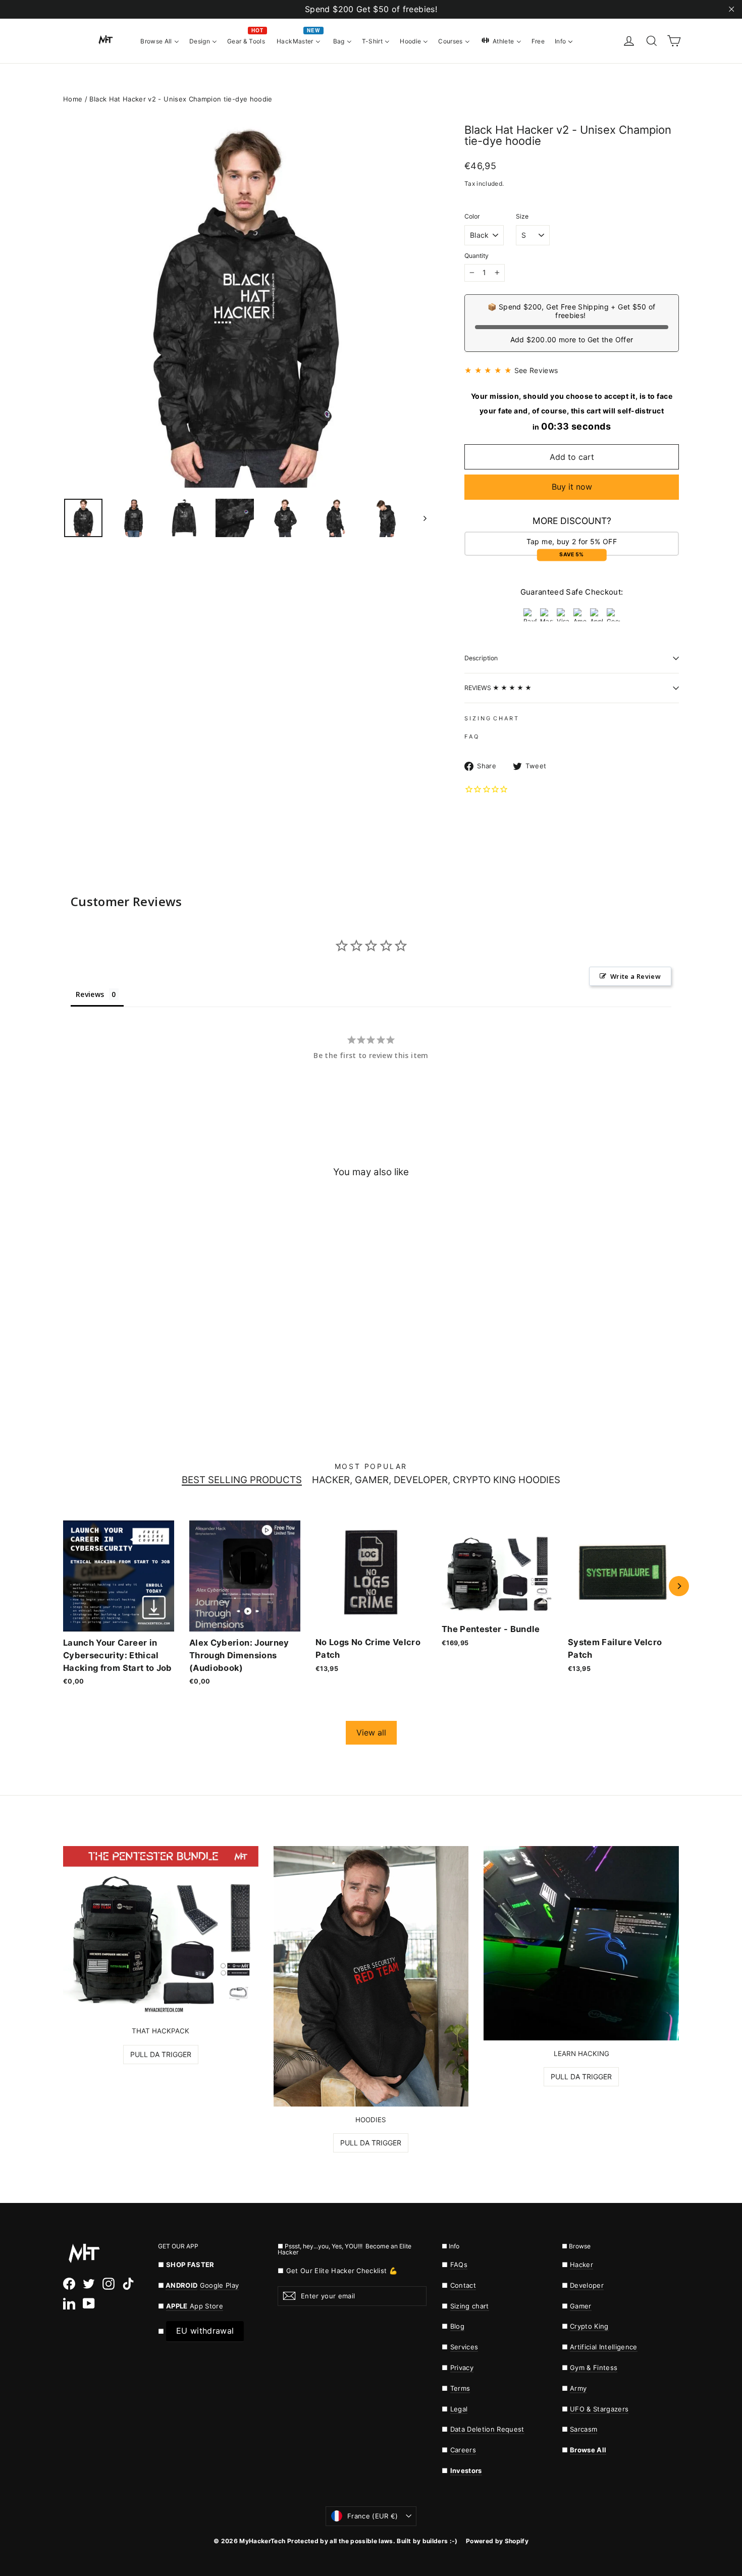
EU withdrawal (205, 2331)
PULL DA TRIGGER (161, 2054)
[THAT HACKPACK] (161, 1932)
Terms (460, 2388)
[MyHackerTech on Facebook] (69, 2283)
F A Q (471, 737)
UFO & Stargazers (599, 2409)
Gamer (581, 2306)
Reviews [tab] (90, 994)
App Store (195, 2306)
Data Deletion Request (487, 2429)
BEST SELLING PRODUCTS (242, 1480)
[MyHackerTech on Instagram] (109, 2283)
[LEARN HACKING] (581, 1943)
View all (371, 1732)
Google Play (220, 2285)
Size (522, 217)
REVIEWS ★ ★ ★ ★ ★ (498, 688)
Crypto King (589, 2326)
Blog (457, 2326)
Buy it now (572, 487)
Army (578, 2388)
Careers (463, 2450)
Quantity (476, 256)
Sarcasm (584, 2429)
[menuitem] (160, 40)
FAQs (459, 2265)
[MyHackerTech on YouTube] (89, 2303)
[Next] (679, 1586)
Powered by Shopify (497, 2541)
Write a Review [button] (635, 976)
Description (481, 658)
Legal (459, 2409)
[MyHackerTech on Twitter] (89, 2283)
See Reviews (536, 370)
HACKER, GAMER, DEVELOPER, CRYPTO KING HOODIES (436, 1480)
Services (464, 2347)
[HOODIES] (371, 1976)
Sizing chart (470, 2306)
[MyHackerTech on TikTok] (128, 2283)
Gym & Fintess (594, 2368)
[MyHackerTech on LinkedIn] (69, 2303)
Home (73, 99)
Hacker (581, 2265)
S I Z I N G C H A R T (491, 718)
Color (472, 217)
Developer (587, 2285)
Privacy (462, 2368)
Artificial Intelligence (604, 2347)
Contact (463, 2285)
